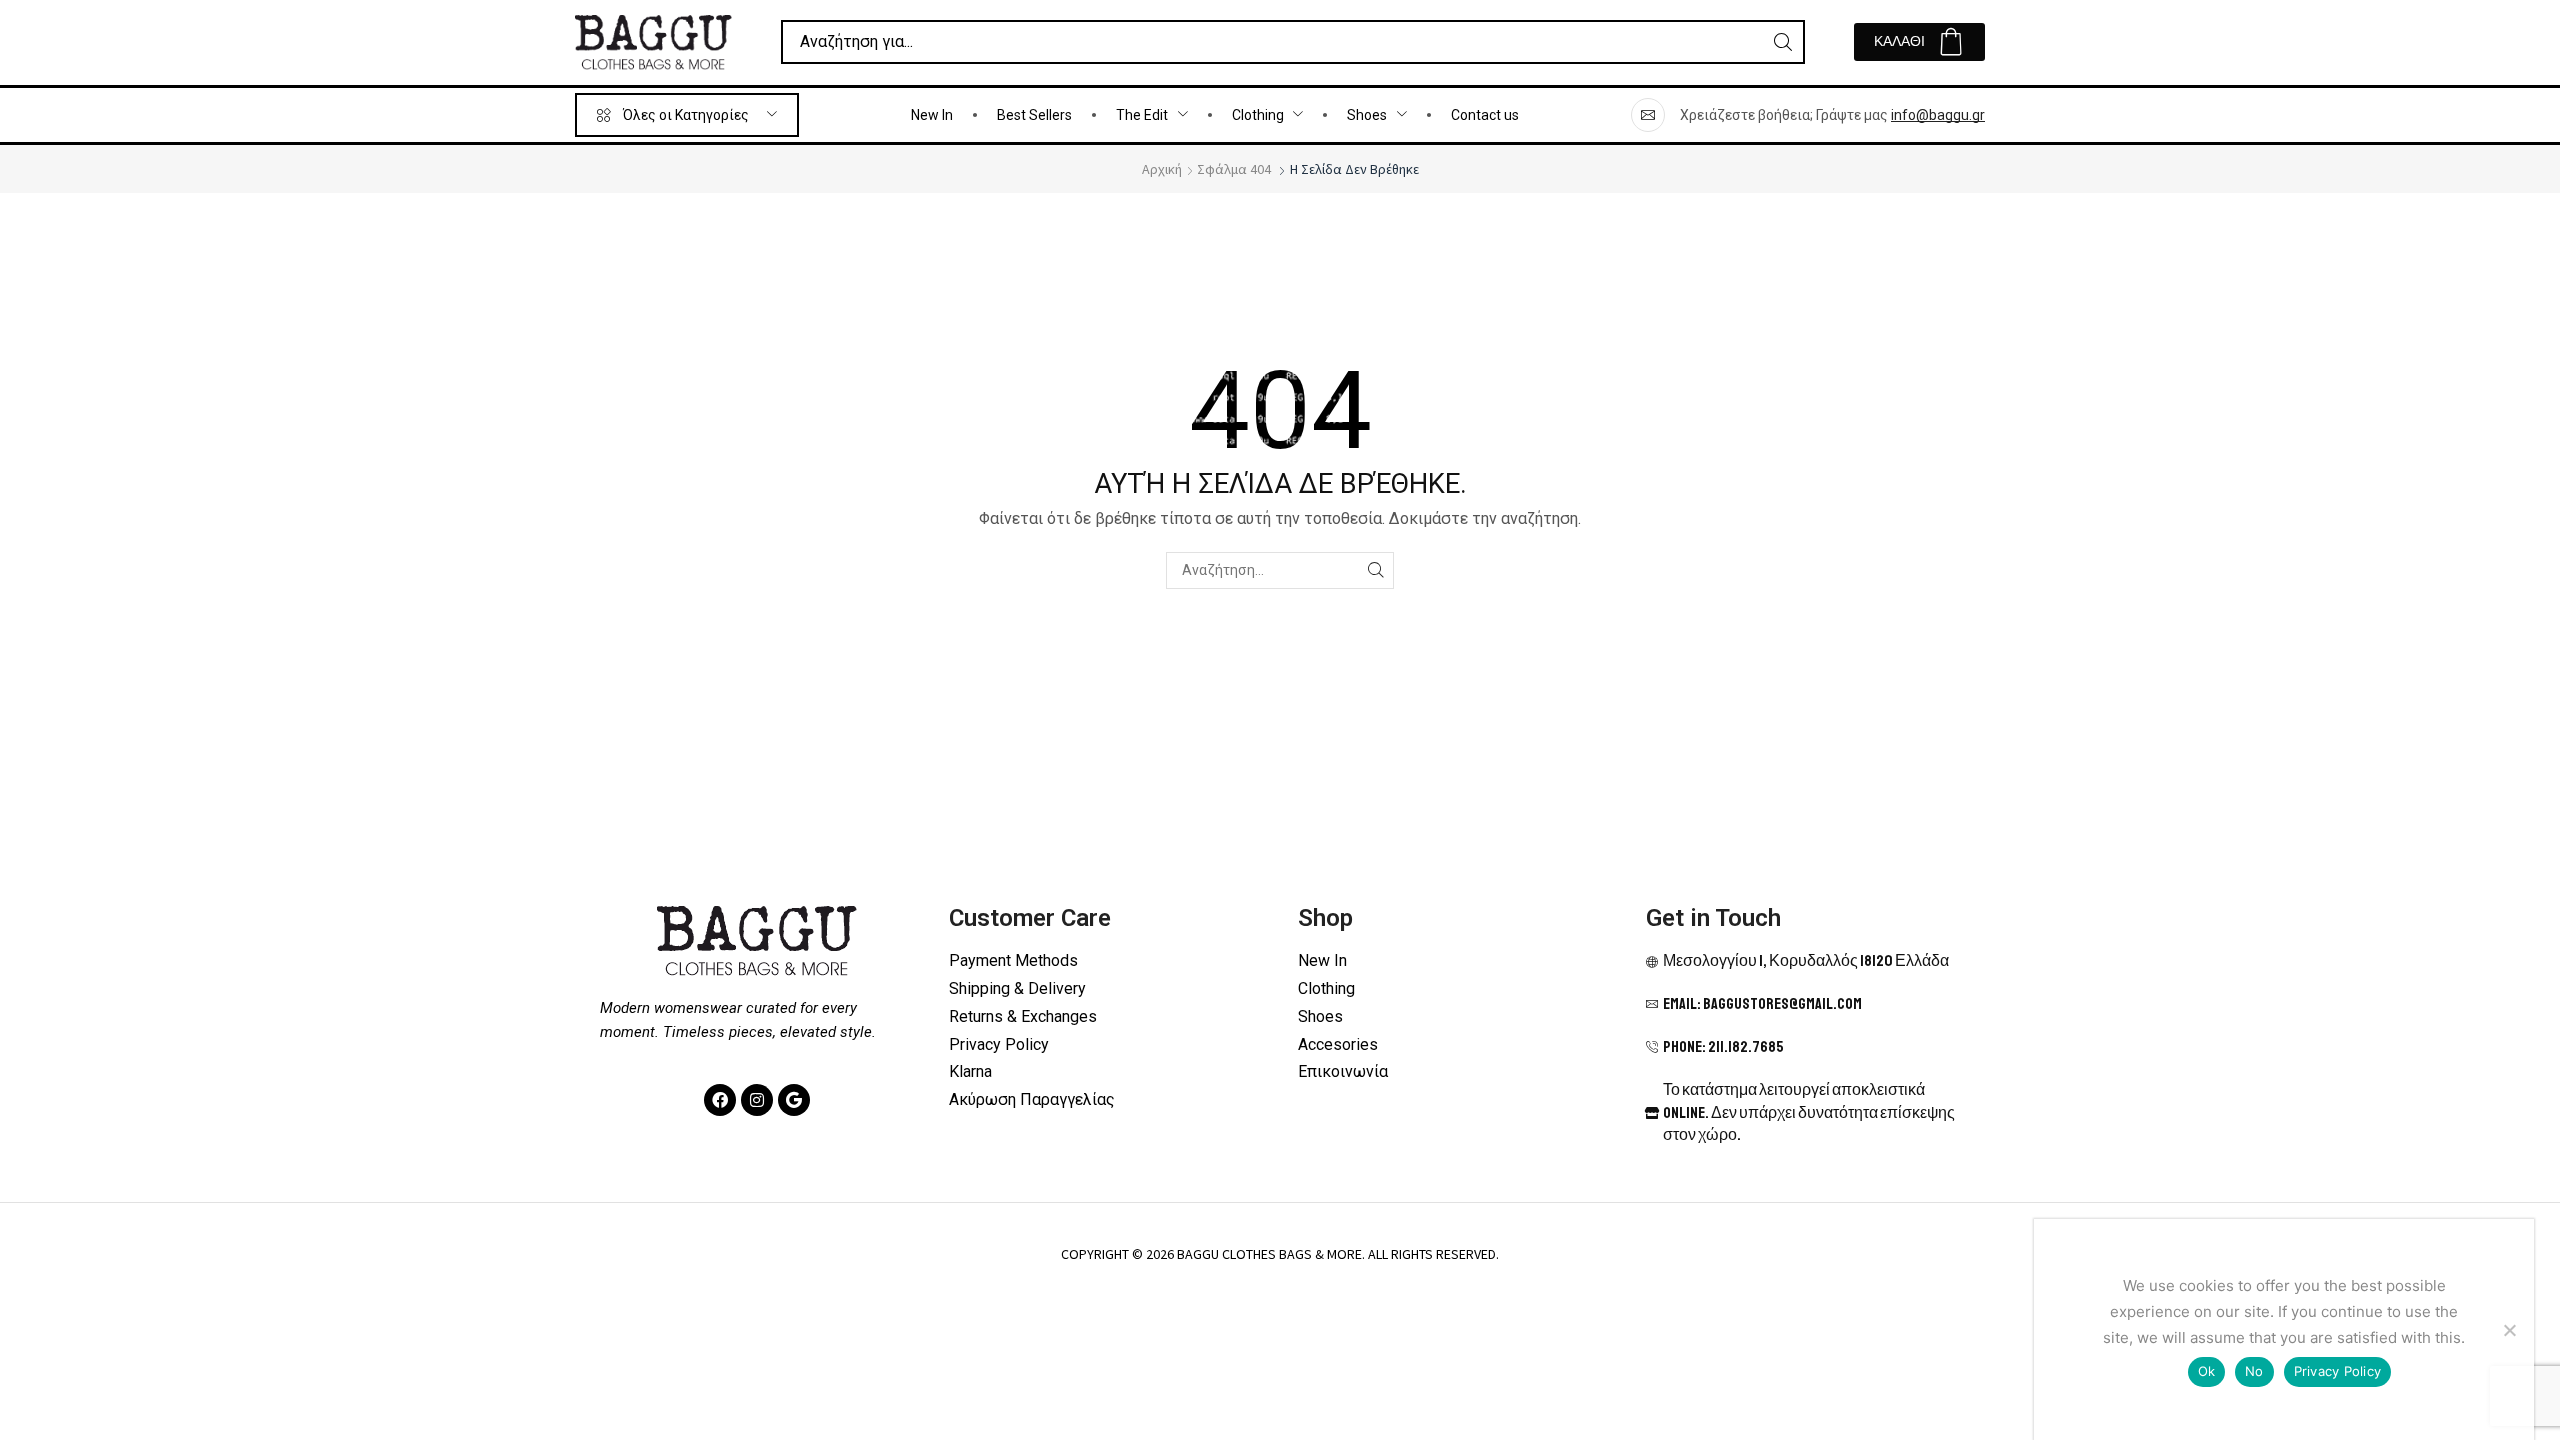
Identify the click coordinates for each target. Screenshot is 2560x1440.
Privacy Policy (2338, 1371)
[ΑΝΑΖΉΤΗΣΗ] (1375, 570)
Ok (2207, 1371)
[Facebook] (720, 1100)
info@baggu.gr (1938, 115)
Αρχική (1162, 169)
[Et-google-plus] (794, 1100)
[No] (2509, 1330)
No (2254, 1371)
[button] (1919, 42)
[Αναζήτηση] (1783, 42)
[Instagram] (757, 1100)
